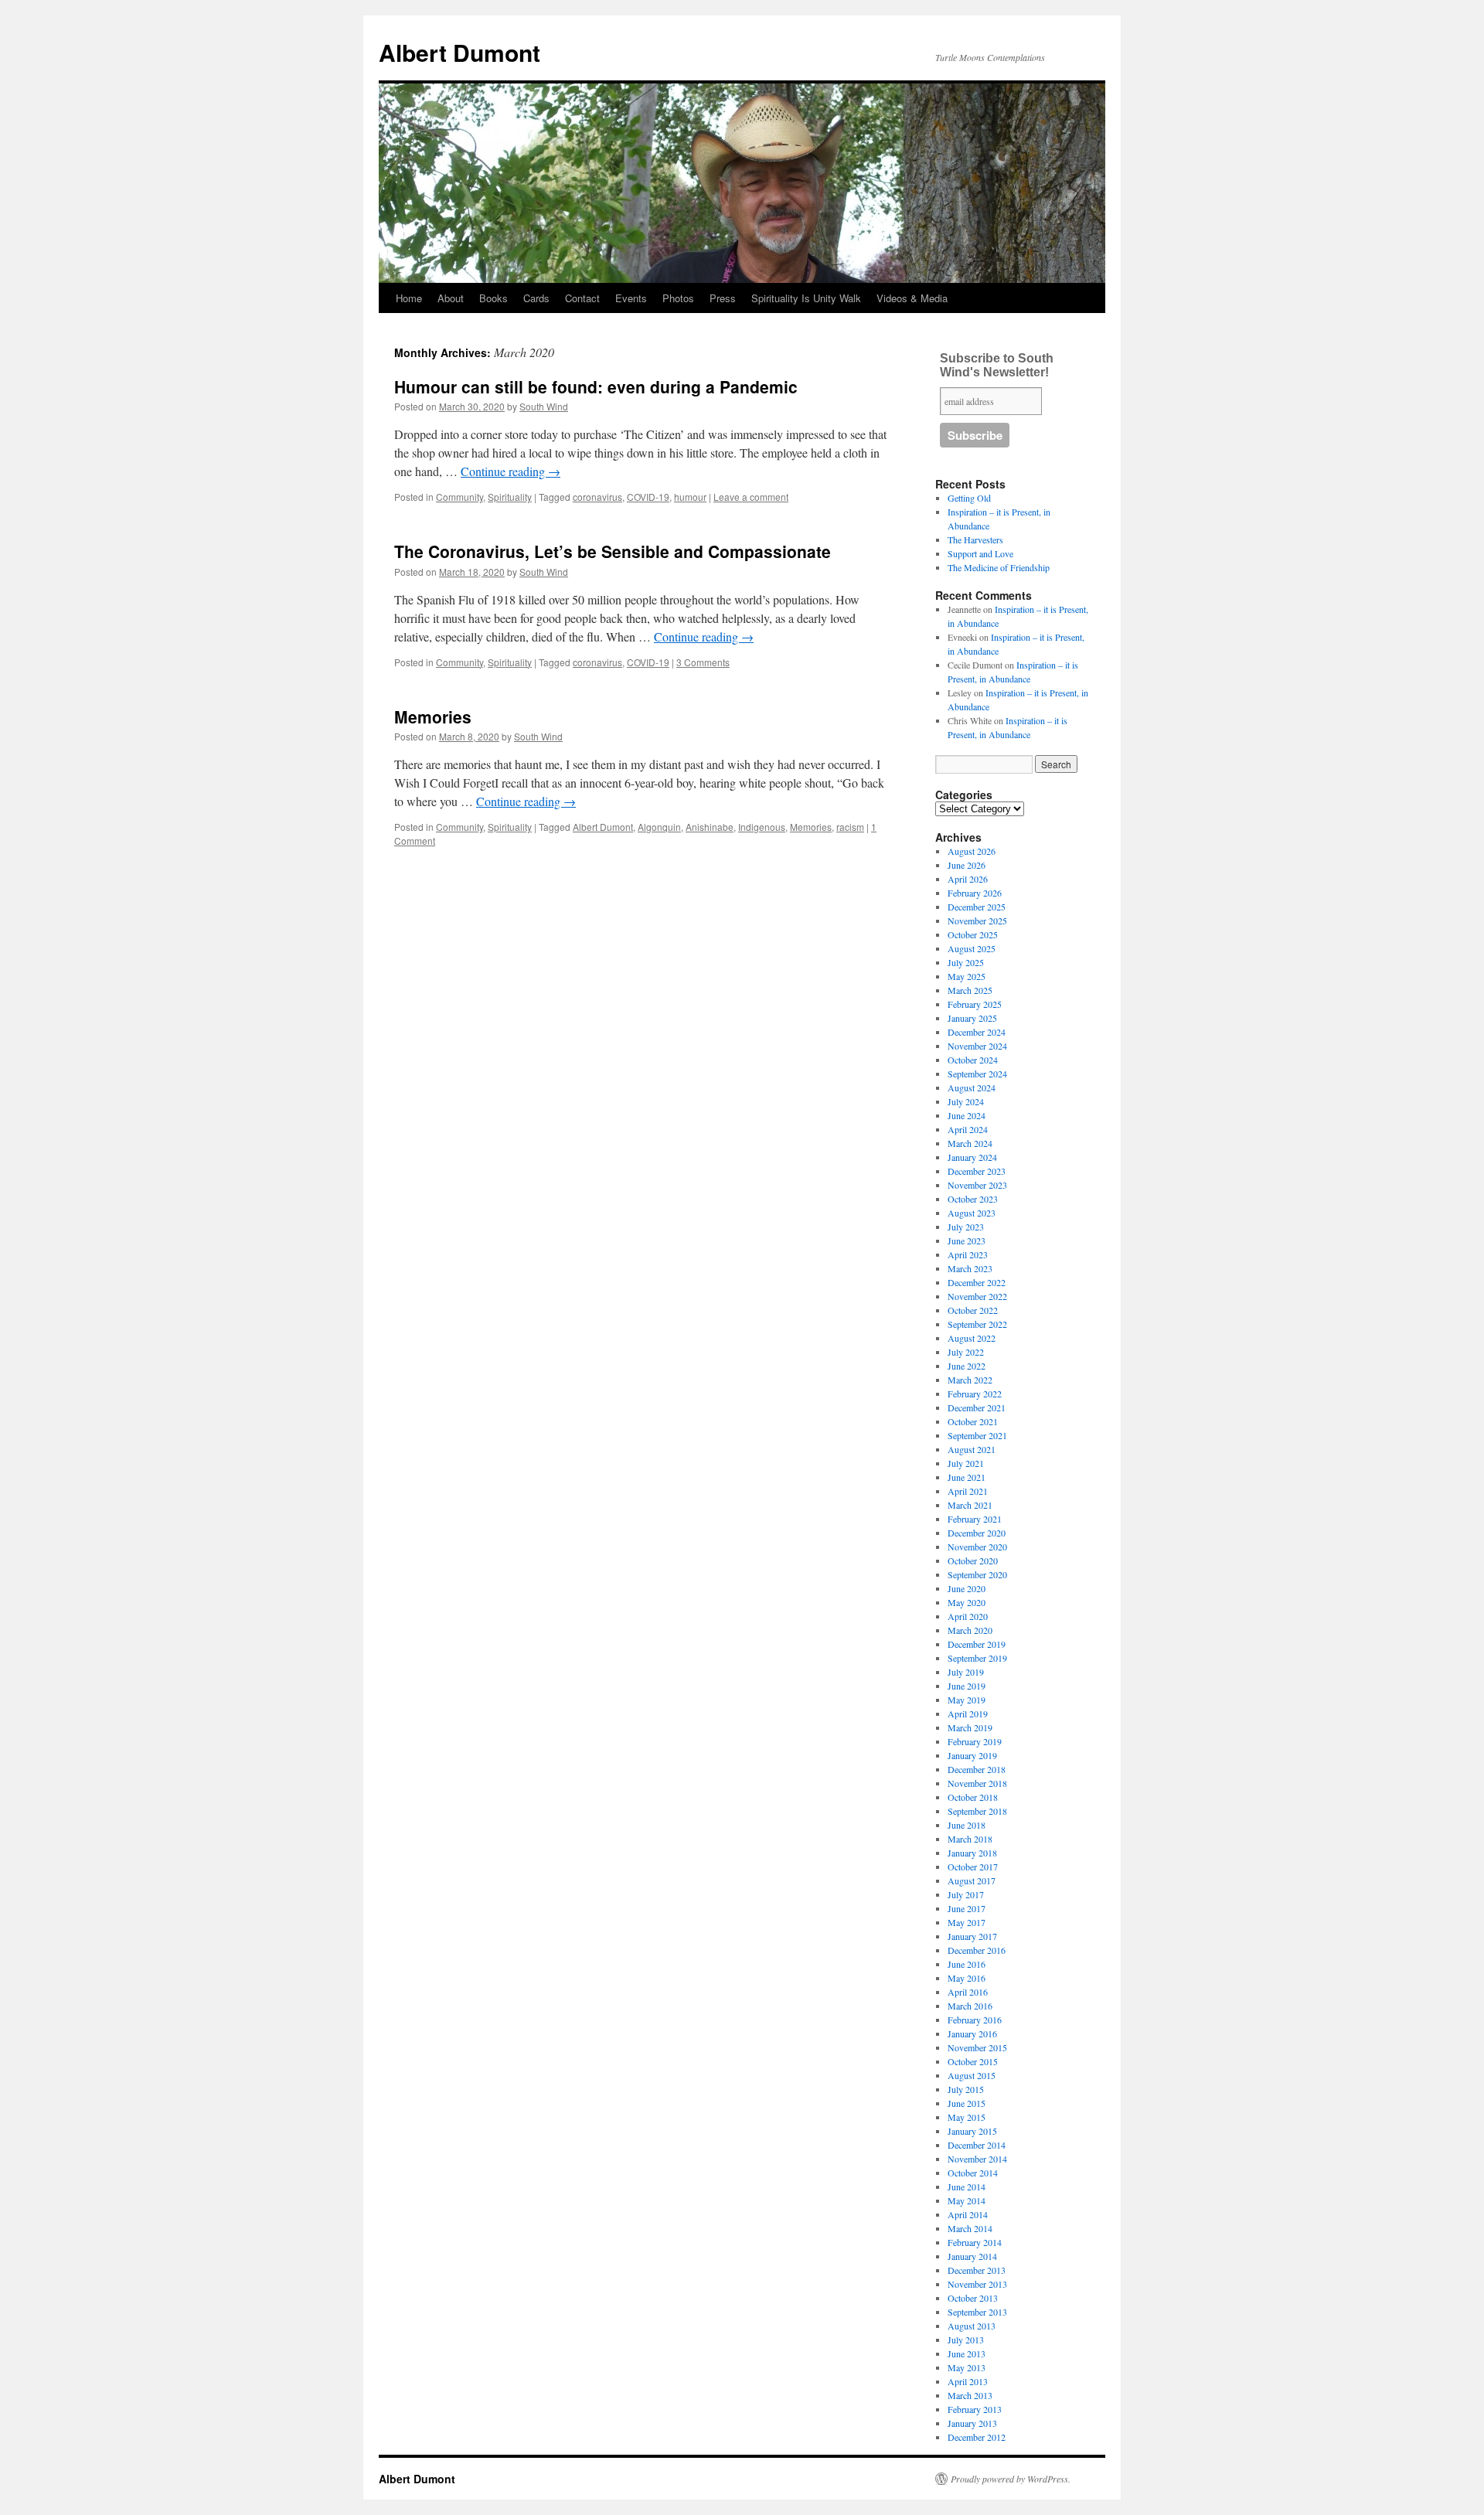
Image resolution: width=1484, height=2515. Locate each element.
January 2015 (972, 2131)
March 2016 (970, 2006)
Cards (536, 298)
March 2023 (970, 1268)
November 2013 (977, 2284)
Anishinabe (710, 827)
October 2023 (973, 1199)
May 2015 (967, 2117)
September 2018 (977, 1811)
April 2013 (968, 2381)
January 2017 (972, 1936)
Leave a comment (751, 497)
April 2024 (968, 1129)
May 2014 (967, 2200)
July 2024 (966, 1101)
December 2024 (977, 1032)
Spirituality (510, 497)
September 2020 (977, 1574)
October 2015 (973, 2061)
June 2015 (967, 2103)
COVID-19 (648, 497)
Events (631, 298)
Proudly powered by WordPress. (1011, 2479)
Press (723, 298)
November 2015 (977, 2047)
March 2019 (970, 1727)
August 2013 (972, 2326)
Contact (582, 298)
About (451, 298)
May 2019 (967, 1700)
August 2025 (972, 948)
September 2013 (977, 2312)
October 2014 (973, 2173)
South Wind (544, 406)
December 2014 (977, 2145)
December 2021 (977, 1407)
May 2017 (967, 1922)
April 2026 (968, 879)
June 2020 (967, 1588)
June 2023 (967, 1240)
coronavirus (597, 497)
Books (494, 298)
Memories (433, 716)
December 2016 (977, 1950)
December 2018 (977, 1769)
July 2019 (966, 1672)
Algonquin (659, 827)
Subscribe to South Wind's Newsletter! (997, 365)
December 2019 (977, 1644)
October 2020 (973, 1560)
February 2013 (975, 2409)
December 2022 (977, 1282)
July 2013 (966, 2340)
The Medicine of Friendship (999, 567)
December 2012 (977, 2437)
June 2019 (967, 1686)
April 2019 (968, 1714)
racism (850, 827)
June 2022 (967, 1366)
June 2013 (967, 2353)
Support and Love (980, 553)
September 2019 (977, 1658)
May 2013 (967, 2367)
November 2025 (977, 921)
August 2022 (972, 1338)
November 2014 (977, 2159)
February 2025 (975, 1004)
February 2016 (975, 2020)
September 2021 (977, 1435)
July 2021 (966, 1463)
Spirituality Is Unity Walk (806, 298)
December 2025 (977, 907)
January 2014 (972, 2256)
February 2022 (975, 1394)
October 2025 (973, 934)
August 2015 (972, 2075)
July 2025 (966, 962)
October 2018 (973, 1797)
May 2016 (967, 1978)
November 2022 (977, 1296)
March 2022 (970, 1380)
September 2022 (977, 1324)
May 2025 (967, 976)
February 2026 (975, 893)
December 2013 (977, 2270)
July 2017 (966, 1894)
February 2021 (975, 1519)
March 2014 (970, 2228)
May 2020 (967, 1602)
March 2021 (970, 1505)
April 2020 (968, 1616)
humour (690, 497)
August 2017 (972, 1880)
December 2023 (977, 1171)
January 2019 (972, 1755)
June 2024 (967, 1115)
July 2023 (966, 1227)
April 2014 (968, 2214)
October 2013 (973, 2298)
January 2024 (972, 1157)
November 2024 (977, 1046)
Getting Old (969, 498)
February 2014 (975, 2242)
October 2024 (973, 1060)
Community (459, 497)
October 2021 (973, 1421)
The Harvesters (975, 539)
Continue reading (511, 471)
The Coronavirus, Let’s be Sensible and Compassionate (613, 551)
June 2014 (967, 2187)
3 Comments (703, 662)
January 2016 (972, 2033)
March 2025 (970, 990)
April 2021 (968, 1491)
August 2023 (972, 1213)
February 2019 (975, 1741)
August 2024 (972, 1087)
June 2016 (967, 1964)
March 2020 (970, 1630)
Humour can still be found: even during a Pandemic (596, 386)
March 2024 (970, 1143)
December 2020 (977, 1533)
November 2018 (977, 1783)
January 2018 (972, 1853)
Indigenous (762, 827)
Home (409, 298)
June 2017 (967, 1908)
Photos (678, 298)
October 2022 (973, 1310)
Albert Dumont (459, 52)
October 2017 (973, 1867)
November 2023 (977, 1185)
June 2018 (967, 1825)
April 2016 (968, 1992)
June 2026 (967, 865)
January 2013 (972, 2423)
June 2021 (967, 1477)
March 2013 (970, 2395)
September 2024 (977, 1074)
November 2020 (977, 1547)
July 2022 (966, 1352)
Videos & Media (912, 298)
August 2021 (972, 1449)
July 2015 (966, 2089)
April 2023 (968, 1254)
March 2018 (970, 1839)
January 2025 (972, 1018)
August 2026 (972, 851)
